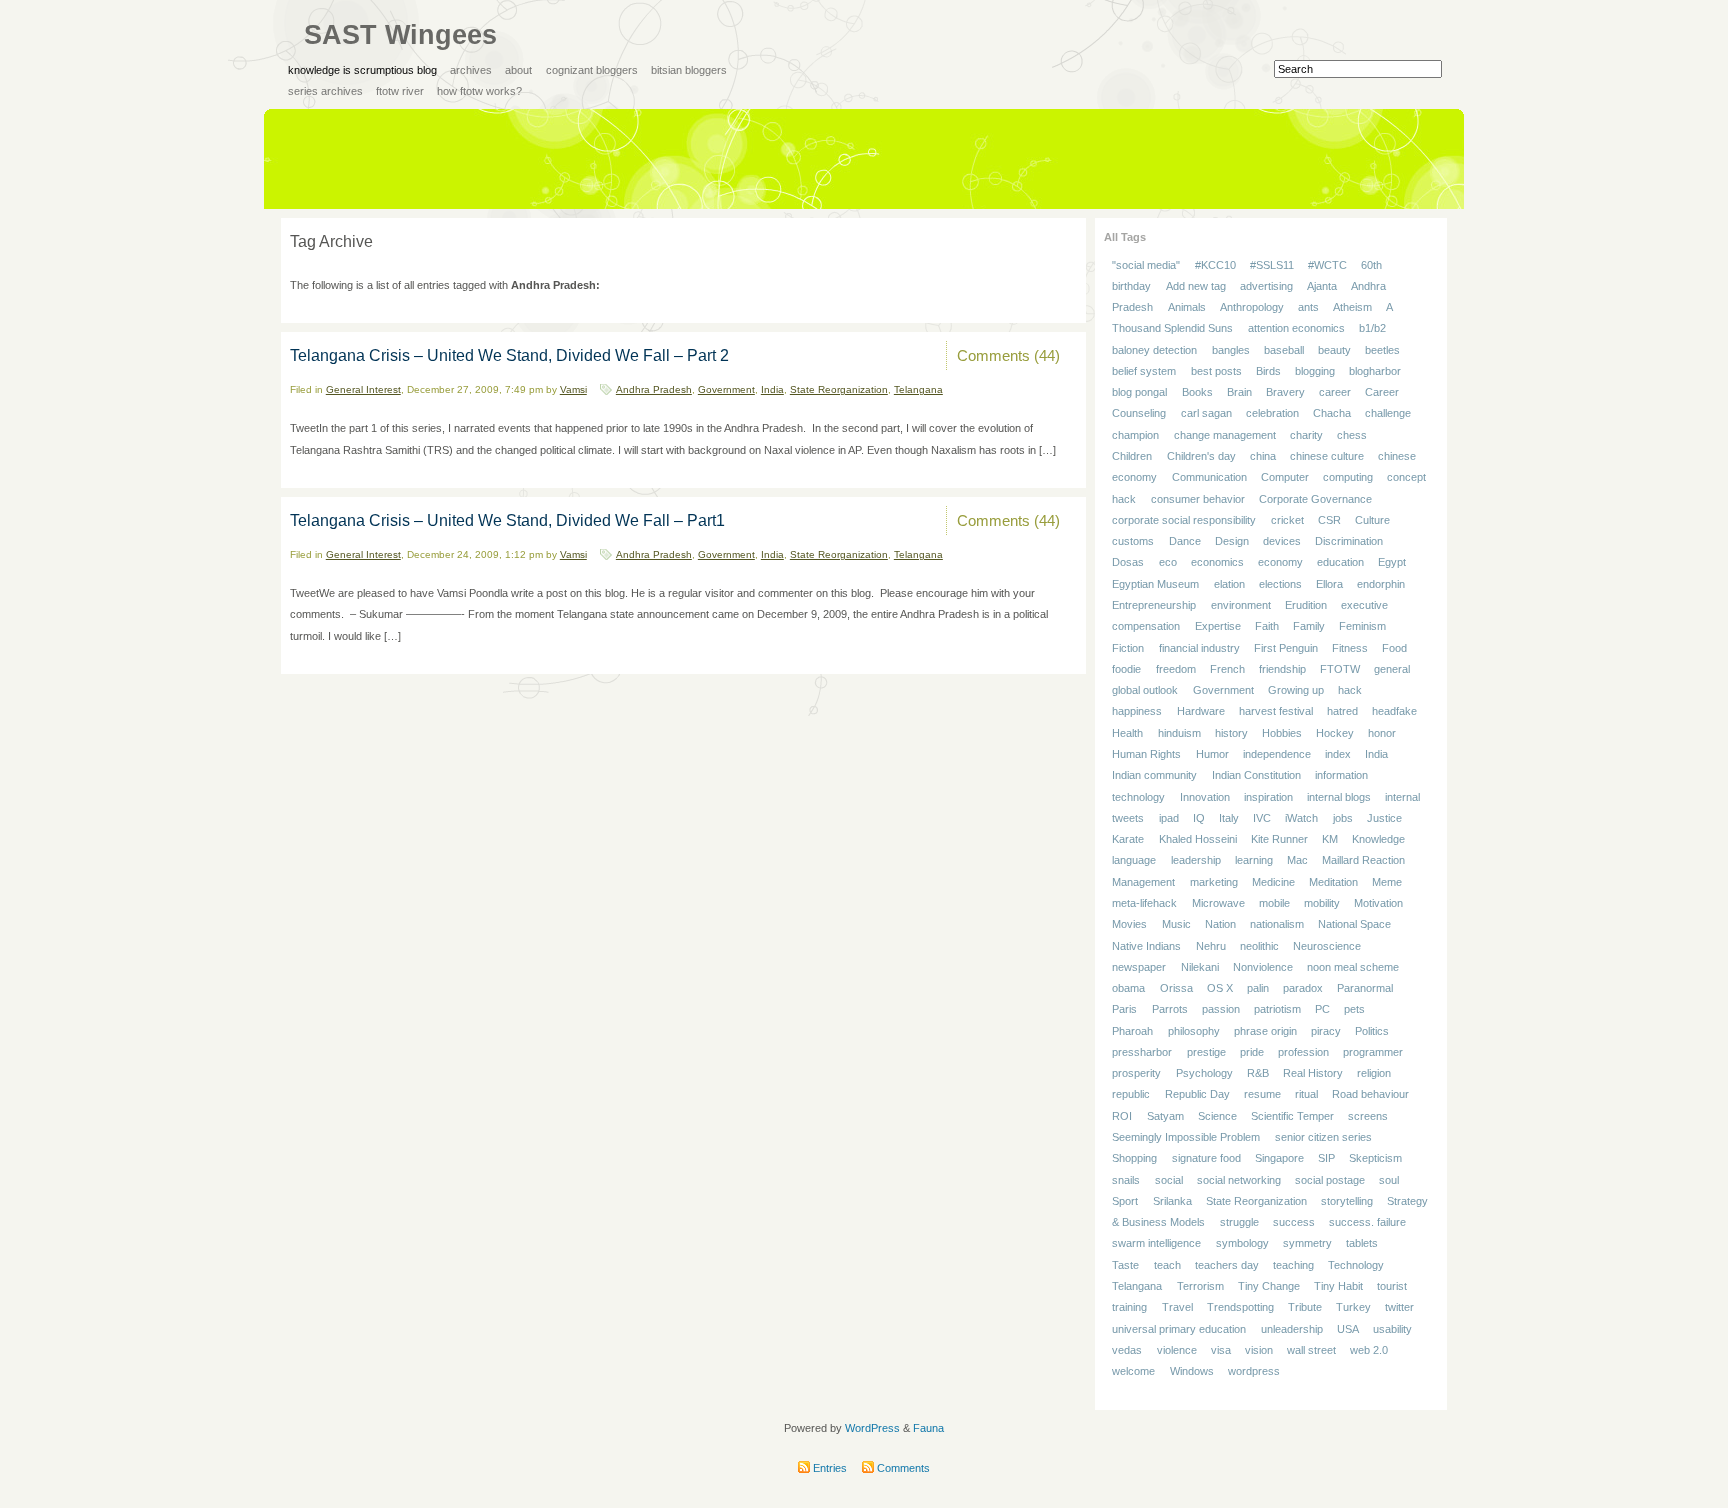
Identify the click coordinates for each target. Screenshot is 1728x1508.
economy (1280, 563)
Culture (1372, 520)
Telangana (918, 389)
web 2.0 (1369, 1350)
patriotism (1277, 1010)
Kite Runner (1279, 839)
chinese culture (1327, 456)
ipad (1169, 818)
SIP (1326, 1159)
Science (1217, 1116)
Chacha (1332, 414)
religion (1374, 1073)
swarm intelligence (1156, 1244)
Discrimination (1349, 541)
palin (1258, 988)
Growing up (1296, 690)
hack (1350, 690)
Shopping (1134, 1159)
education (1340, 563)
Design (1232, 541)
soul (1389, 1180)
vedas (1127, 1350)
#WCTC (1327, 265)
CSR (1329, 520)
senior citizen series (1323, 1137)
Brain (1239, 392)
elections (1280, 584)
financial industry (1199, 648)
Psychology (1204, 1073)
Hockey (1335, 733)
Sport (1125, 1201)
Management (1143, 882)
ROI (1122, 1116)
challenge (1388, 414)
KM (1330, 839)
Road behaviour (1370, 1095)
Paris (1124, 1010)
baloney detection (1154, 350)
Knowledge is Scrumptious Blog (362, 70)
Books (1197, 392)
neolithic (1259, 946)
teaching (1293, 1265)
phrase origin (1265, 1031)
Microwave (1218, 903)
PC (1322, 1010)
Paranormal (1365, 988)
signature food (1206, 1159)
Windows (1192, 1371)
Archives (471, 70)
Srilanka (1172, 1201)
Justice (1384, 818)
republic (1131, 1095)
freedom (1176, 669)
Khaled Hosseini (1198, 839)
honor (1382, 733)
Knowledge (1378, 839)
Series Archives (325, 91)
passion (1221, 1010)
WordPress (872, 1428)
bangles (1231, 350)
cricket (1287, 520)
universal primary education (1179, 1329)
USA (1348, 1329)
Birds (1268, 371)
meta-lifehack (1144, 903)
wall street (1311, 1350)
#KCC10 (1215, 265)
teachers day (1227, 1265)
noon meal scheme (1353, 967)
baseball (1284, 350)
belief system (1144, 371)
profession (1303, 1052)
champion (1135, 435)
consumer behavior (1198, 499)
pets (1354, 1010)
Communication (1209, 478)
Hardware (1201, 712)
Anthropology (1252, 307)
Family (1309, 627)
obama (1128, 988)
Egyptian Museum (1155, 584)
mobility (1322, 903)
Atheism (1352, 307)
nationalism (1277, 924)
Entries (828, 1468)
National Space (1354, 924)
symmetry (1307, 1244)
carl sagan (1206, 414)
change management (1225, 435)
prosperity (1136, 1073)
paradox (1303, 988)
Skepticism (1375, 1159)
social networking (1239, 1180)
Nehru (1211, 946)
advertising (1266, 286)
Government (726, 389)
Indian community (1154, 776)
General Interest (363, 389)
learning (1254, 861)
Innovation (1205, 797)
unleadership (1292, 1329)
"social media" (1146, 265)
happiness (1137, 712)
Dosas (1128, 563)
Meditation (1333, 882)
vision (1259, 1350)
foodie (1126, 669)
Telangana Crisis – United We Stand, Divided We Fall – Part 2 (509, 356)
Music (1176, 924)
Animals (1187, 307)
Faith (1267, 627)
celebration (1272, 414)
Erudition (1306, 605)
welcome (1133, 1371)
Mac (1297, 861)
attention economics (1296, 329)
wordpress (1254, 1371)
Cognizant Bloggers (592, 70)
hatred (1342, 712)
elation (1229, 584)
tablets (1362, 1244)
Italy (1229, 818)
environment (1241, 605)
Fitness (1350, 648)
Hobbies (1282, 733)
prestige (1206, 1052)
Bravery (1285, 392)
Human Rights (1146, 754)
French (1227, 669)
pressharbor (1142, 1052)
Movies (1129, 924)
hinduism (1179, 733)
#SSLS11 (1272, 265)
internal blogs (1339, 797)
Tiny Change (1269, 1286)
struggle (1239, 1222)
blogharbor (1375, 371)
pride (1252, 1052)
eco (1168, 563)
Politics (1372, 1031)
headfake (1394, 712)
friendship (1282, 669)
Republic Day (1197, 1095)
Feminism (1362, 627)
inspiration (1268, 797)
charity (1306, 435)
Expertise (1218, 627)
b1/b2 (1372, 329)
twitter (1399, 1308)
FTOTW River (400, 91)
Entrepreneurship (1154, 605)
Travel (1177, 1308)
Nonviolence (1263, 967)
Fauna (928, 1428)
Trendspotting (1240, 1308)
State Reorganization (839, 389)
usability (1392, 1329)
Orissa (1176, 988)
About (518, 70)
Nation (1220, 924)
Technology (1356, 1265)
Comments (902, 1468)
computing (1348, 478)
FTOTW (1340, 669)
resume (1262, 1095)
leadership (1196, 861)
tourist (1392, 1286)
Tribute (1305, 1308)
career (1335, 392)
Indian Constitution (1256, 776)
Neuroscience (1327, 946)
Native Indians (1146, 946)
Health (1127, 733)
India (772, 389)
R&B (1258, 1073)
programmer (1373, 1052)
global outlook (1145, 690)
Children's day (1201, 456)
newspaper (1139, 967)
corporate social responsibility (1184, 520)
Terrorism (1200, 1286)
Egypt (1392, 563)
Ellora (1329, 584)
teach (1167, 1265)
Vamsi (573, 389)
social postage (1330, 1180)
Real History (1313, 1073)
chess (1352, 435)
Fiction (1128, 648)
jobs (1343, 818)
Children (1132, 456)
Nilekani (1200, 967)
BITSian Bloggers (689, 70)
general (1392, 669)
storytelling (1347, 1201)
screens (1368, 1116)
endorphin (1381, 584)
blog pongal (1139, 392)
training (1129, 1308)
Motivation (1378, 903)
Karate (1128, 839)
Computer (1285, 478)
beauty (1334, 350)
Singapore (1279, 1159)
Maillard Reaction (1363, 861)
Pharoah (1132, 1031)
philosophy (1194, 1031)
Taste (1125, 1265)
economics (1217, 563)
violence (1177, 1350)
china (1263, 456)
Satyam (1165, 1116)
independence (1277, 754)
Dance (1185, 541)
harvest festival (1276, 712)
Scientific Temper (1292, 1116)
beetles (1382, 350)
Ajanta (1322, 286)
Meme (1387, 882)
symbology (1242, 1244)
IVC (1262, 818)
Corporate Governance (1315, 499)
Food (1394, 648)
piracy (1326, 1031)
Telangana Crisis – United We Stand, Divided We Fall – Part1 (507, 520)
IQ (1199, 818)
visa (1221, 1350)
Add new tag (1196, 286)
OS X (1220, 988)
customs (1133, 541)
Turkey (1353, 1308)
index (1338, 754)
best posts (1216, 371)
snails (1126, 1180)
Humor (1212, 754)
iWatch (1301, 818)
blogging (1315, 371)
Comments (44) (1008, 355)
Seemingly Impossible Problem (1186, 1137)
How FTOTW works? (479, 91)
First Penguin (1286, 648)
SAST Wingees (400, 35)
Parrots (1170, 1010)
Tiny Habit (1338, 1286)
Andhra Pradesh (654, 389)
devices (1282, 541)
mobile (1274, 903)
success (1294, 1222)
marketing (1214, 882)
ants (1308, 307)
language (1134, 861)
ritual (1306, 1095)
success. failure (1367, 1222)
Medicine (1273, 882)
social (1169, 1180)
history (1231, 733)
